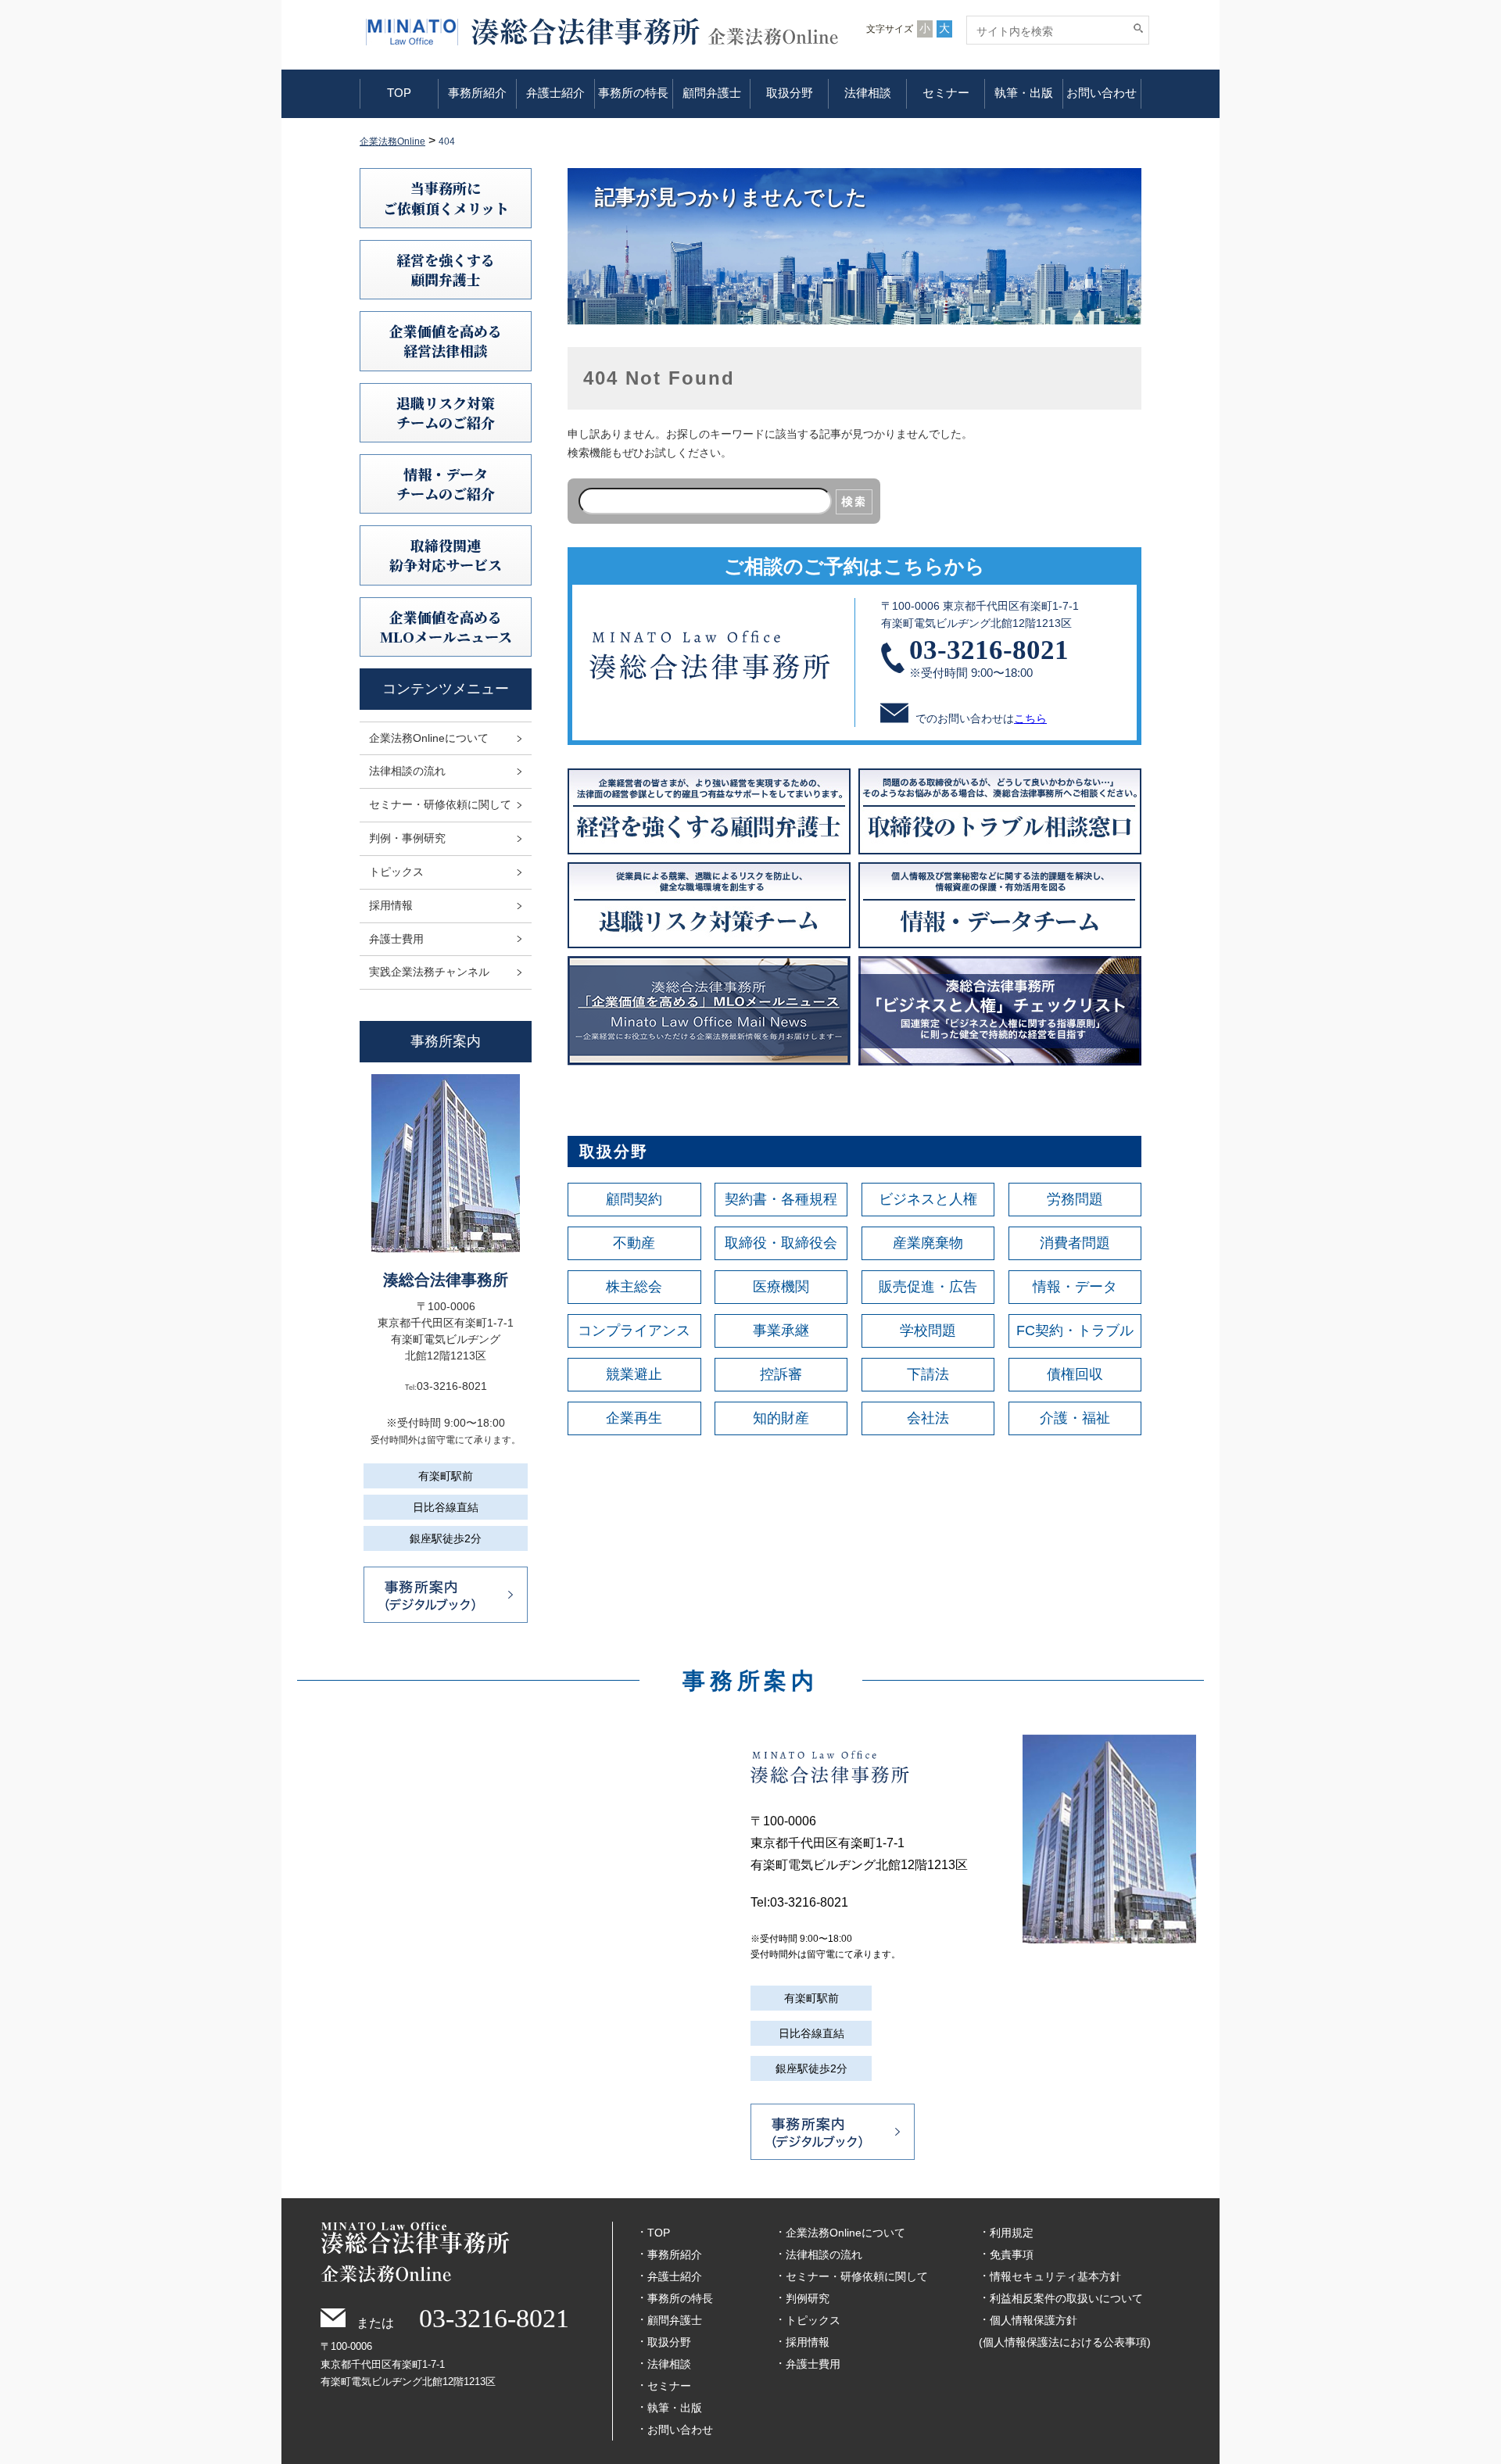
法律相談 (868, 93)
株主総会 (634, 1287)
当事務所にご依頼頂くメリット (446, 197)
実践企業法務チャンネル (429, 972)
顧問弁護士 (712, 93)
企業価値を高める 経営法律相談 (446, 340)
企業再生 (634, 1418)
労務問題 (1075, 1199)
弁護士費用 (396, 939)
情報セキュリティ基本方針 (1055, 2276)
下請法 (928, 1374)
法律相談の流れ (407, 771)
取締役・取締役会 (781, 1243)
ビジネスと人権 (928, 1199)
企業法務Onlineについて (429, 738)
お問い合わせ (1102, 93)
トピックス (396, 872)
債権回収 (1075, 1374)
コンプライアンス (634, 1330)
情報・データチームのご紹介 (446, 483)
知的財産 (781, 1418)
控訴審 (781, 1374)
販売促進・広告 (928, 1287)
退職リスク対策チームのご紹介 (446, 412)
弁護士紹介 (555, 93)
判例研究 (808, 2298)
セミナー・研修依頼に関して (440, 804)
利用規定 (1012, 2233)
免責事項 (1012, 2254)
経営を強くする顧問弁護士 (446, 269)
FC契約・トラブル (1075, 1330)
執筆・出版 (1024, 93)
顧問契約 (634, 1199)
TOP (399, 93)
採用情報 (391, 905)
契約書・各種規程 (781, 1199)
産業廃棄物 (928, 1243)
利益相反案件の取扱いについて (1066, 2298)
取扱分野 (790, 93)
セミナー (946, 93)
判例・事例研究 (407, 838)
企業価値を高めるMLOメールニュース (446, 627)
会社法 (928, 1418)
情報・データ (1075, 1287)
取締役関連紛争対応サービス (446, 555)
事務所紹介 (477, 93)
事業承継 (781, 1330)
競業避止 (634, 1374)
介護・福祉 (1075, 1418)
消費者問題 (1075, 1243)
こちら (1030, 718)
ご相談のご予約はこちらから (854, 566)
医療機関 (781, 1287)
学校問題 (928, 1330)
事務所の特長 (633, 93)
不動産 (634, 1243)
